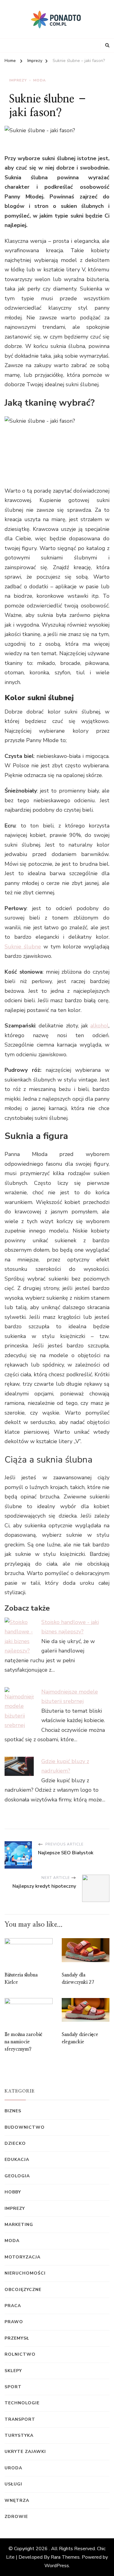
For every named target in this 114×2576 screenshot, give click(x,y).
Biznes (13, 2111)
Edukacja (17, 2160)
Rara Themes (65, 2557)
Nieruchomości (25, 2273)
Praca (13, 2306)
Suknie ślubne (23, 947)
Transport (20, 2419)
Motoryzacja (22, 2257)
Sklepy (13, 2371)
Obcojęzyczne (23, 2290)
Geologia (17, 2176)
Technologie (22, 2403)
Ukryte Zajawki (25, 2452)
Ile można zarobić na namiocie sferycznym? (23, 2042)
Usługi (13, 2484)
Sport (13, 2387)
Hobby (13, 2192)
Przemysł (17, 2338)
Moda (40, 80)
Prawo (14, 2322)
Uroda (13, 2468)
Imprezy (18, 80)
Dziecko (15, 2143)
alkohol (99, 1026)
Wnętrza (17, 2500)
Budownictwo (25, 2127)
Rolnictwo (20, 2354)
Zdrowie (16, 2517)
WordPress (57, 2566)
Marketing (19, 2225)
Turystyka (19, 2435)
